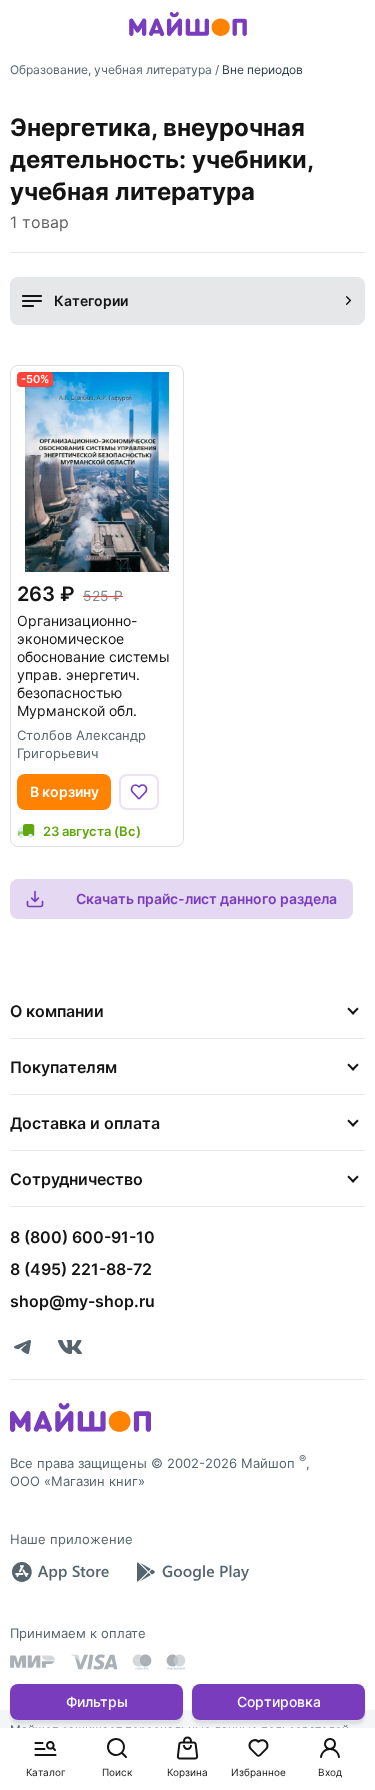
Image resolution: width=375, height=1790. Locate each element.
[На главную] (188, 39)
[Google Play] (192, 1572)
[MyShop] (80, 1430)
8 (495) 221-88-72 (81, 1269)
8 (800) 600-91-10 (82, 1237)
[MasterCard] (142, 1662)
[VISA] (94, 1662)
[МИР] (33, 1661)
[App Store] (60, 1572)
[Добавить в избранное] (139, 792)
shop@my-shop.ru (82, 1301)
